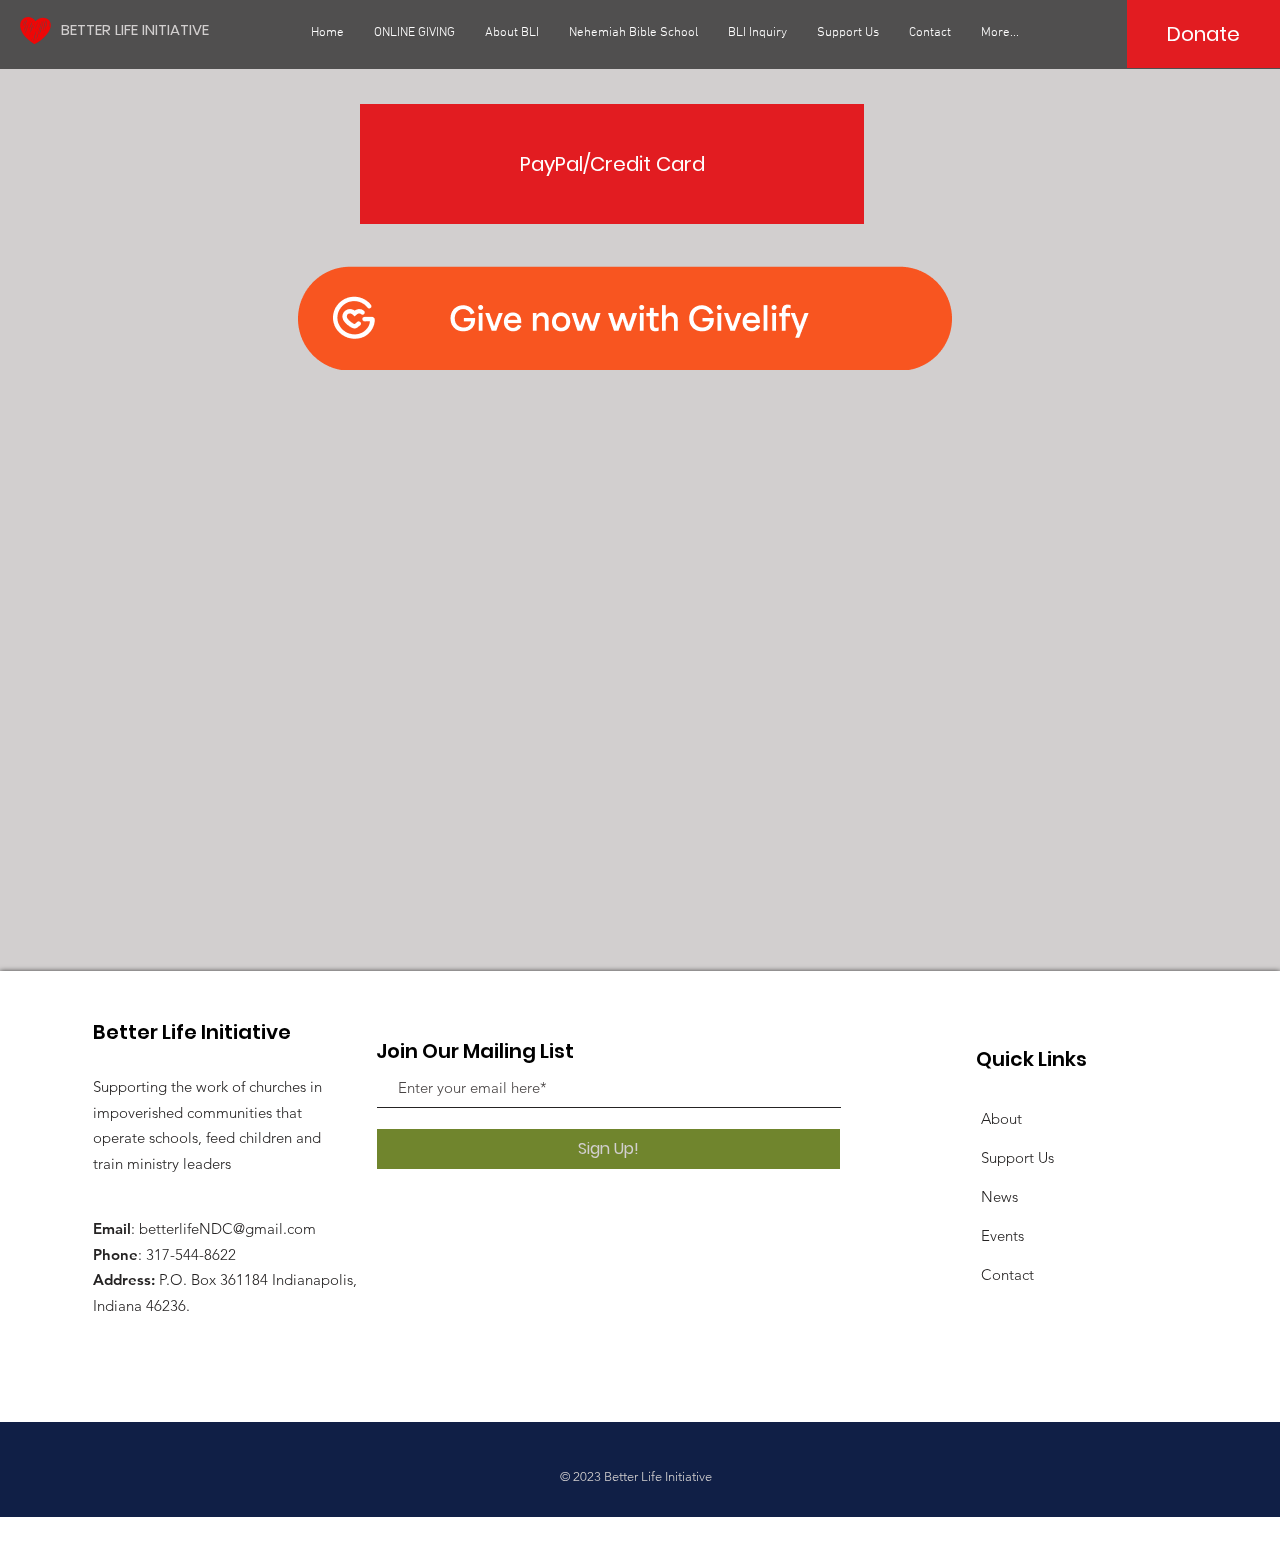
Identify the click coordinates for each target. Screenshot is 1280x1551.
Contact (1007, 1274)
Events (1002, 1235)
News (999, 1196)
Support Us (1017, 1157)
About (1001, 1118)
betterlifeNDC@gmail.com (227, 1228)
